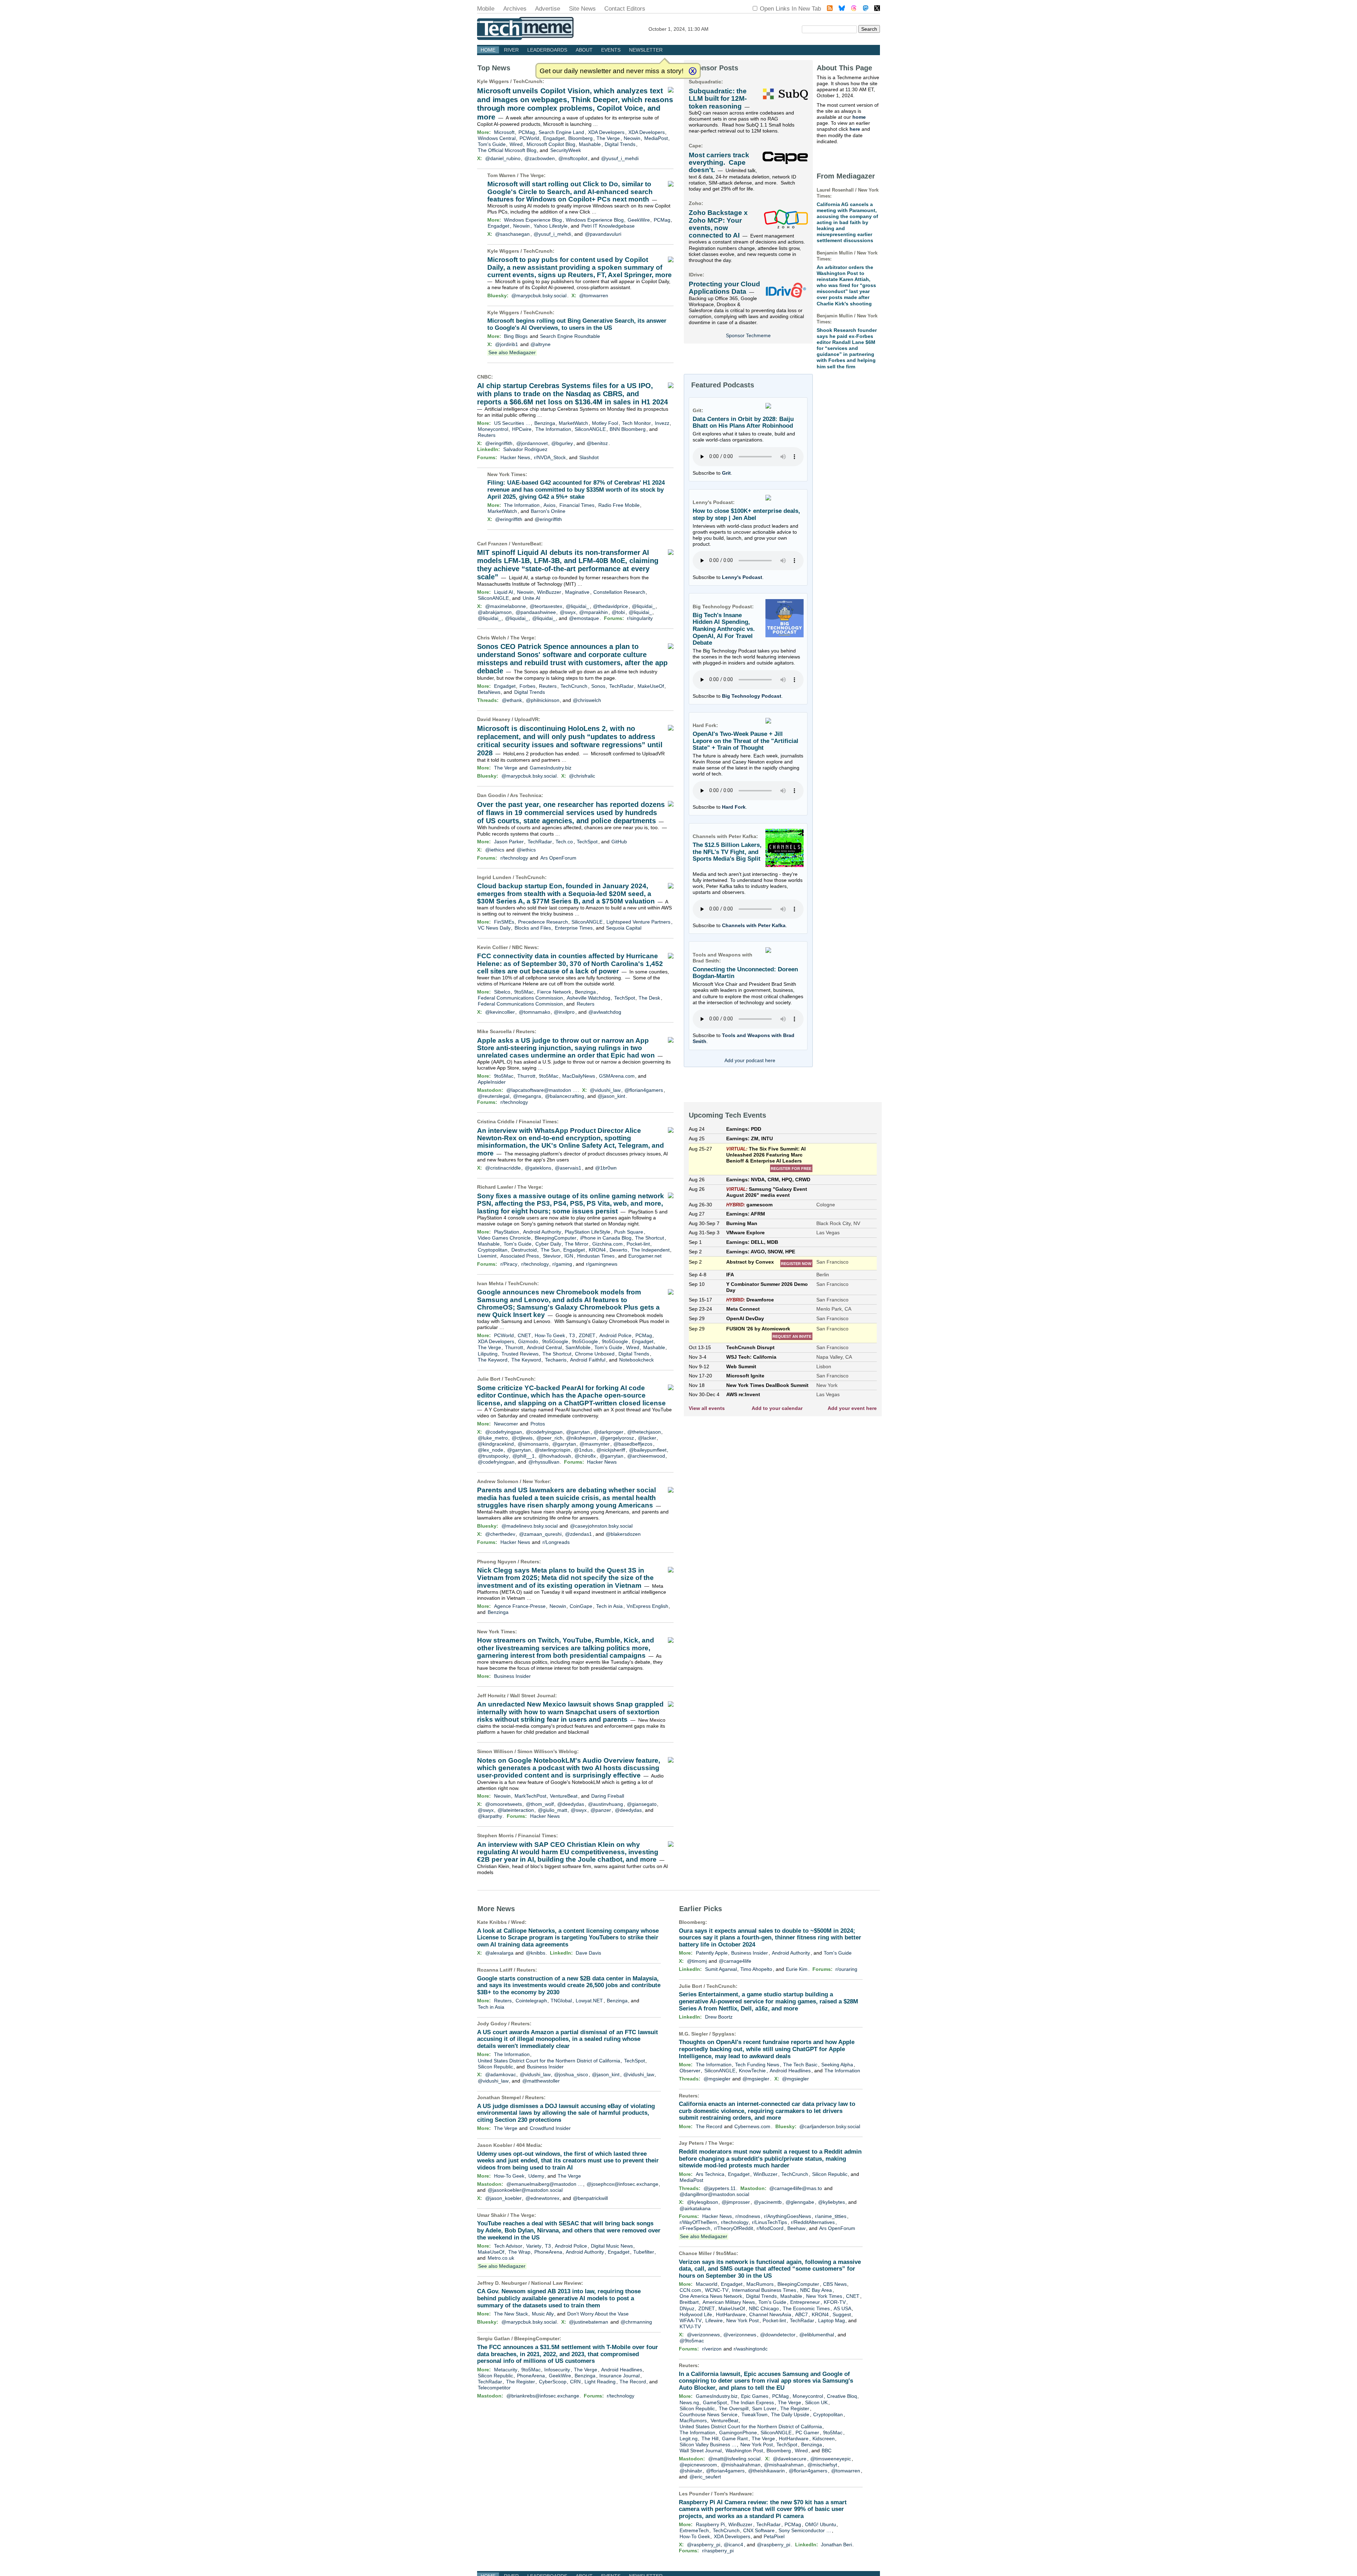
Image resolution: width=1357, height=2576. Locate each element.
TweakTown (754, 2414)
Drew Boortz (719, 2017)
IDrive (696, 275)
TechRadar (621, 686)
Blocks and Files (533, 928)
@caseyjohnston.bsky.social (601, 1526)
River (511, 50)
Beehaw (796, 2228)
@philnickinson (543, 700)
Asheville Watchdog (589, 998)
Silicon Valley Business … (708, 2445)
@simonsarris (533, 1444)
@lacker (647, 1438)
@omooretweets (504, 1804)
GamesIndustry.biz (551, 768)
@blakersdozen (623, 1534)
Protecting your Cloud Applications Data (724, 288)
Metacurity (506, 2370)
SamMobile (578, 1347)
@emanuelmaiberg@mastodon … (545, 2184)
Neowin (632, 138)
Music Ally (543, 2314)
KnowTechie (752, 2071)
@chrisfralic (582, 776)
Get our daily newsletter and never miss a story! (612, 71)
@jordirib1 (507, 344)
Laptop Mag (832, 2320)
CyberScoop (553, 2382)
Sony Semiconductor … (805, 2530)
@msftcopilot (573, 158)
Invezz (662, 423)
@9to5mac (692, 2341)
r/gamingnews (602, 1264)
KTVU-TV (690, 2326)
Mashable (590, 144)
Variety (534, 2246)
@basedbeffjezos (633, 1444)
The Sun (550, 1250)
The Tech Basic (800, 2065)
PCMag (527, 132)
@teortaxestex (546, 606)
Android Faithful (588, 1360)
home (859, 117)
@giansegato (642, 1804)
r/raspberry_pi (718, 2551)
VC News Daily (494, 928)
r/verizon (712, 2349)
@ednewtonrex (542, 2198)
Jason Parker (509, 842)
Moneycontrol (493, 429)
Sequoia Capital (624, 928)
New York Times (506, 474)
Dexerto (618, 1250)
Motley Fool (605, 423)
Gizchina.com (607, 1244)
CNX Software (759, 2530)
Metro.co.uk (501, 2258)
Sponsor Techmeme (748, 335)
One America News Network (711, 2296)
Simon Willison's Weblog (547, 1751)
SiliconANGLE (590, 429)
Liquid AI (504, 592)
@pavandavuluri (603, 234)
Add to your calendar (777, 1408)
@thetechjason (644, 1432)
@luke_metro (493, 1438)
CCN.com (690, 2290)
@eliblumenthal (817, 2335)
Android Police (615, 1335)
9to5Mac (524, 992)
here (855, 129)
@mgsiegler (717, 2079)
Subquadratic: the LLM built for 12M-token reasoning (718, 99)
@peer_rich (550, 1438)
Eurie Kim (797, 1969)
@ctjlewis (522, 1438)
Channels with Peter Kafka (754, 925)
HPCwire (522, 429)
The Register (521, 2382)
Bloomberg (580, 138)
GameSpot (715, 2402)
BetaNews (489, 692)
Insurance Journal (619, 2376)
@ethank (512, 700)
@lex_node (490, 1450)
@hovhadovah (555, 1456)
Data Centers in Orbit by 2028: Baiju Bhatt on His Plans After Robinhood (743, 423)
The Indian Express (752, 2402)
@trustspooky (493, 1456)
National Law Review (556, 2283)
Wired (516, 144)
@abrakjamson (495, 612)
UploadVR (527, 719)
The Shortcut (650, 1238)
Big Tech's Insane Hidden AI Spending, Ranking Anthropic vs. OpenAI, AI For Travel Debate (724, 629)
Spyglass (723, 2034)
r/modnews (748, 2216)
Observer (690, 2071)
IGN (569, 1256)
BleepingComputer (556, 1238)
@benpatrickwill (590, 2198)
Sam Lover (764, 2408)
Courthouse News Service (709, 2414)
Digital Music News (612, 2246)
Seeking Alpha (837, 2065)
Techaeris (556, 1360)
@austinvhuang (606, 1804)
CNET (524, 1335)
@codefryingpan (504, 1432)
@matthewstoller (541, 2081)
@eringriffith (499, 443)
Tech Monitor (636, 423)
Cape (695, 146)
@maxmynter (595, 1444)
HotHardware (731, 2314)
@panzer (601, 1810)
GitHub (619, 842)
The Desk (649, 998)
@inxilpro (564, 1012)
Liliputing (488, 1354)
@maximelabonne (506, 606)
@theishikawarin (766, 2471)
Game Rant (735, 2439)
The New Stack (511, 2314)
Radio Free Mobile (619, 505)
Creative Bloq (842, 2396)
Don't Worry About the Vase (598, 2314)
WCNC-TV (717, 2290)
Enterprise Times (574, 928)
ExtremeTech (694, 2530)
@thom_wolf (540, 1804)
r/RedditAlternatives (813, 2222)
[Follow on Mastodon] (866, 9)
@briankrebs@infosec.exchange (543, 2396)
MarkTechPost (530, 1796)
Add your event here (852, 1408)
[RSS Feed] (830, 9)
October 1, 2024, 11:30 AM (678, 29)
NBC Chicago (764, 2308)
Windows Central (497, 138)
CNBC (484, 377)
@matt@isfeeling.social (734, 2459)
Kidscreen (824, 2439)
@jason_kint (611, 1096)
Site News (582, 9)
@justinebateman (589, 2322)
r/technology (514, 858)
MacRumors (760, 2284)
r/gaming (562, 1264)
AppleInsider (492, 1082)
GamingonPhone (738, 2432)
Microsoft (504, 132)
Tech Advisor (508, 2246)
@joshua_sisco (571, 2074)
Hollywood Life (696, 2314)
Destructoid (524, 1250)
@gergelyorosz (617, 1438)
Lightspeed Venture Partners (638, 922)
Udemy (536, 2176)
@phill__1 (524, 1456)
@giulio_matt (553, 1810)
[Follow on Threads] (854, 9)
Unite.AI (531, 598)
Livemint (487, 1256)
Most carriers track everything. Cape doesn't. (719, 163)
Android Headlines (622, 2370)
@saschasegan (512, 234)
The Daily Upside (790, 2414)
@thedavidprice (610, 606)
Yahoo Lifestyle (551, 226)
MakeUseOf (651, 686)
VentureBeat (526, 544)
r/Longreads (556, 1542)
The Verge (608, 138)
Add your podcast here (750, 1060)
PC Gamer (807, 2432)
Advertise (548, 9)
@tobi (618, 612)
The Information (553, 429)
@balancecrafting (565, 1096)
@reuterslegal (494, 1096)
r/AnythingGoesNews (788, 2216)
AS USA (842, 2308)
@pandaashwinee (536, 612)
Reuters (487, 435)
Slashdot (589, 457)
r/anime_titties (831, 2216)
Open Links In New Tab (790, 9)
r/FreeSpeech (695, 2228)
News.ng (689, 2402)
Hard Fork (734, 807)
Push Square (629, 1232)
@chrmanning (636, 2322)
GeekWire (639, 220)
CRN (575, 2382)
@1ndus (583, 1450)
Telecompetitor (494, 2388)
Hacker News (515, 457)
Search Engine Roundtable (570, 336)
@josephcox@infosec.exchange (622, 2184)
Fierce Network (554, 992)
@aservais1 (568, 1168)
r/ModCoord (770, 2228)
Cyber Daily (548, 1244)
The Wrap (519, 2252)
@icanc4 (733, 2545)
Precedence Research (543, 922)
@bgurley (562, 443)
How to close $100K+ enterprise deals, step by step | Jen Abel (746, 514)
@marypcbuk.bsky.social (539, 295)
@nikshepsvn (581, 1438)
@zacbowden (540, 158)
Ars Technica (526, 795)
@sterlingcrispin (553, 1450)
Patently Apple (712, 1953)
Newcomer (506, 1424)
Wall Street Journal (533, 1696)
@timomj (697, 1961)
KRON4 (597, 1250)
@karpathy (490, 1816)
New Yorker (536, 1481)
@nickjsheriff (611, 1450)
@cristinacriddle (503, 1168)
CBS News (835, 2284)
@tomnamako (534, 1012)
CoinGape (581, 1606)
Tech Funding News (757, 2065)
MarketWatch (573, 423)
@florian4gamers (644, 1090)
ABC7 (801, 2314)
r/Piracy (509, 1264)
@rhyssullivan (544, 1462)
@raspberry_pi (704, 2545)
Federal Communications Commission (520, 998)
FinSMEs (504, 922)
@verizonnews (703, 2335)
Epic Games (755, 2396)
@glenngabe (800, 2202)
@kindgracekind (496, 1444)
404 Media (528, 2145)
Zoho (695, 203)
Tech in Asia (609, 1606)
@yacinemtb (768, 2202)
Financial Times (577, 505)
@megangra (527, 1096)
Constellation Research (619, 592)
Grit (726, 473)
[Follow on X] (877, 9)
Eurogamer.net (645, 1256)
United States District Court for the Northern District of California (549, 2061)
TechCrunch (528, 81)
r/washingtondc (751, 2349)
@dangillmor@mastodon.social (714, 2194)
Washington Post (744, 2451)
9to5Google (555, 1341)
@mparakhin (594, 612)
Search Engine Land (561, 132)
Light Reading (600, 2382)
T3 (572, 1335)
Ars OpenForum (558, 858)
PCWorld (529, 138)
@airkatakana (695, 2208)
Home (488, 50)
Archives (515, 9)
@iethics (495, 850)
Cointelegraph (531, 2001)
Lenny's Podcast (742, 577)
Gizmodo (528, 1341)
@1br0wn (606, 1168)
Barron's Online (548, 511)
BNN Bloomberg (628, 429)
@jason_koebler (503, 2198)
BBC (827, 2451)
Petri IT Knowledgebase (608, 226)
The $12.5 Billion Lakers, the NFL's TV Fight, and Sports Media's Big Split (727, 852)
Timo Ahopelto (756, 1969)
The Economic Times (806, 2308)
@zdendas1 (578, 1534)
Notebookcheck (636, 1360)
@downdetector (778, 2335)
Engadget (554, 138)
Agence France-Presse (520, 1606)
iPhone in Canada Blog (606, 1238)
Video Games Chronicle (504, 1238)
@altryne (541, 344)
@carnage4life (735, 1961)
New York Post (742, 2320)
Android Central (544, 1347)
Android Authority (542, 1232)
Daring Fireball (608, 1796)
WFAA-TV (691, 2320)
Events (611, 50)
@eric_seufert (705, 2477)
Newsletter (646, 50)
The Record (633, 2382)
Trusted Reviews (520, 1354)
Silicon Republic (495, 2067)
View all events (707, 1408)
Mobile (486, 9)
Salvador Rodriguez (525, 449)
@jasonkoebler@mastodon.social (525, 2190)
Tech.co (564, 842)
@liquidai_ (577, 606)
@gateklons (538, 1168)
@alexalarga (499, 1953)
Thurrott (526, 1076)
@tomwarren (594, 295)
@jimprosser (736, 2202)
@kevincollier (500, 1012)
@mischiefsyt (822, 2465)
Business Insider (512, 1676)
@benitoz (597, 443)
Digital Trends (620, 144)
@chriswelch (587, 700)
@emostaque (584, 618)
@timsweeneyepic (831, 2459)
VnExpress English (647, 1606)
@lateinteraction (516, 1810)
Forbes (527, 686)
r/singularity (640, 618)
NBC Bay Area (816, 2290)
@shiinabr (691, 2471)
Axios (550, 505)
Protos (538, 1424)
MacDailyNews (579, 1076)
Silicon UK (816, 2402)
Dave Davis (588, 1953)
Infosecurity (557, 2370)
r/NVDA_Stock (550, 457)
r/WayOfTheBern (698, 2222)
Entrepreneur (805, 2302)
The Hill (710, 2439)
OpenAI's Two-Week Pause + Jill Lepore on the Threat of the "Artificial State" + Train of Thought (745, 741)
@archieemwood (646, 1456)
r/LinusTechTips (769, 2222)
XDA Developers (606, 132)
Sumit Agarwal (721, 1969)
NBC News (525, 947)
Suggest (842, 2314)
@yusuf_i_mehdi (620, 158)
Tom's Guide (492, 144)
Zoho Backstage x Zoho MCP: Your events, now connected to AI (718, 224)
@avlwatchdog (605, 1012)
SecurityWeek (566, 150)
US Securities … (512, 423)
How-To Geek (550, 1335)
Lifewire (714, 2320)
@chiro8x (585, 1456)
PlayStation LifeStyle (588, 1232)
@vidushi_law (605, 1090)
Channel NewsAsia (770, 2314)
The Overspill (734, 2408)
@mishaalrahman (741, 2465)
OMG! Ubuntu (821, 2524)
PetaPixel (774, 2536)
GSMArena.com (617, 1076)
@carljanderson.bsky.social (830, 2126)
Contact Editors (625, 9)
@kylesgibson (703, 2202)
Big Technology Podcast (752, 696)
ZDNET (587, 1335)
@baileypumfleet (648, 1450)
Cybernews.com (752, 2126)
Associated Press (520, 1256)
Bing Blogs (516, 336)
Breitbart (689, 2302)
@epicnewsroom (698, 2465)
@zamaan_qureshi (540, 1534)
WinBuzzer (549, 592)
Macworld (707, 2284)
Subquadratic (705, 82)
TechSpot (587, 842)
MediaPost (656, 138)
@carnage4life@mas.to (796, 2188)
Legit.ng (689, 2439)
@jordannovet (532, 443)
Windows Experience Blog (533, 220)
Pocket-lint (638, 1244)
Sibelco (502, 992)
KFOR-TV (835, 2302)
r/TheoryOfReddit (734, 2228)
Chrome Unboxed (595, 1354)
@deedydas (571, 1804)
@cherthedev (500, 1534)
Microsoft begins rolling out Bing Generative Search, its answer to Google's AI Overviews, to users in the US (577, 324)
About (584, 50)
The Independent (650, 1250)
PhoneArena (548, 2252)
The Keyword (493, 1360)
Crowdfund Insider (550, 2128)
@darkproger (609, 1432)
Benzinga (545, 423)
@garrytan (578, 1432)
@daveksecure (790, 2459)
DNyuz (687, 2308)
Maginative (577, 592)
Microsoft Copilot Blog (551, 144)
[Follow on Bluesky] (842, 9)
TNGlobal (561, 2001)
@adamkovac (501, 2074)
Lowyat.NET (589, 2001)
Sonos (598, 686)
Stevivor (552, 1256)
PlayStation (507, 1232)
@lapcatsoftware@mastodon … (542, 1090)
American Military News (729, 2302)
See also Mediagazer (512, 352)
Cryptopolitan (493, 1250)
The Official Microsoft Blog (507, 150)
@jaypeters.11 (720, 2188)
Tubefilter (644, 2252)
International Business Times (764, 2290)
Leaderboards (547, 50)
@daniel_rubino (503, 158)
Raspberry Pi (710, 2524)
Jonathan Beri (836, 2545)
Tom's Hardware (733, 2494)
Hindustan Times (596, 1256)
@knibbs (536, 1953)
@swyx (568, 612)
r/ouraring (846, 1969)
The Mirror (577, 1244)
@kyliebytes (832, 2202)
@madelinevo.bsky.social (530, 1526)
